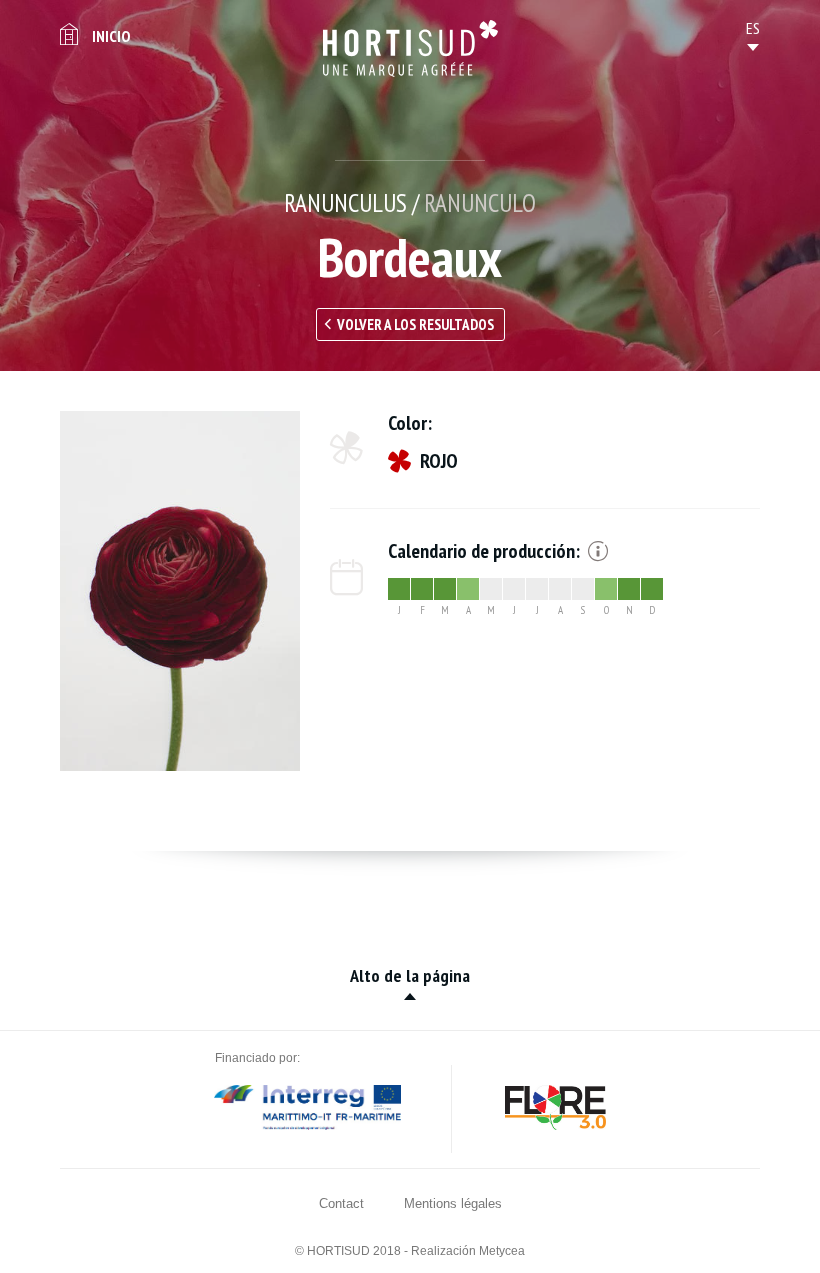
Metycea (502, 1251)
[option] (180, 591)
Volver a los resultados (415, 324)
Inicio (111, 36)
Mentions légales (453, 1203)
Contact (341, 1203)
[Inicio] (410, 48)
